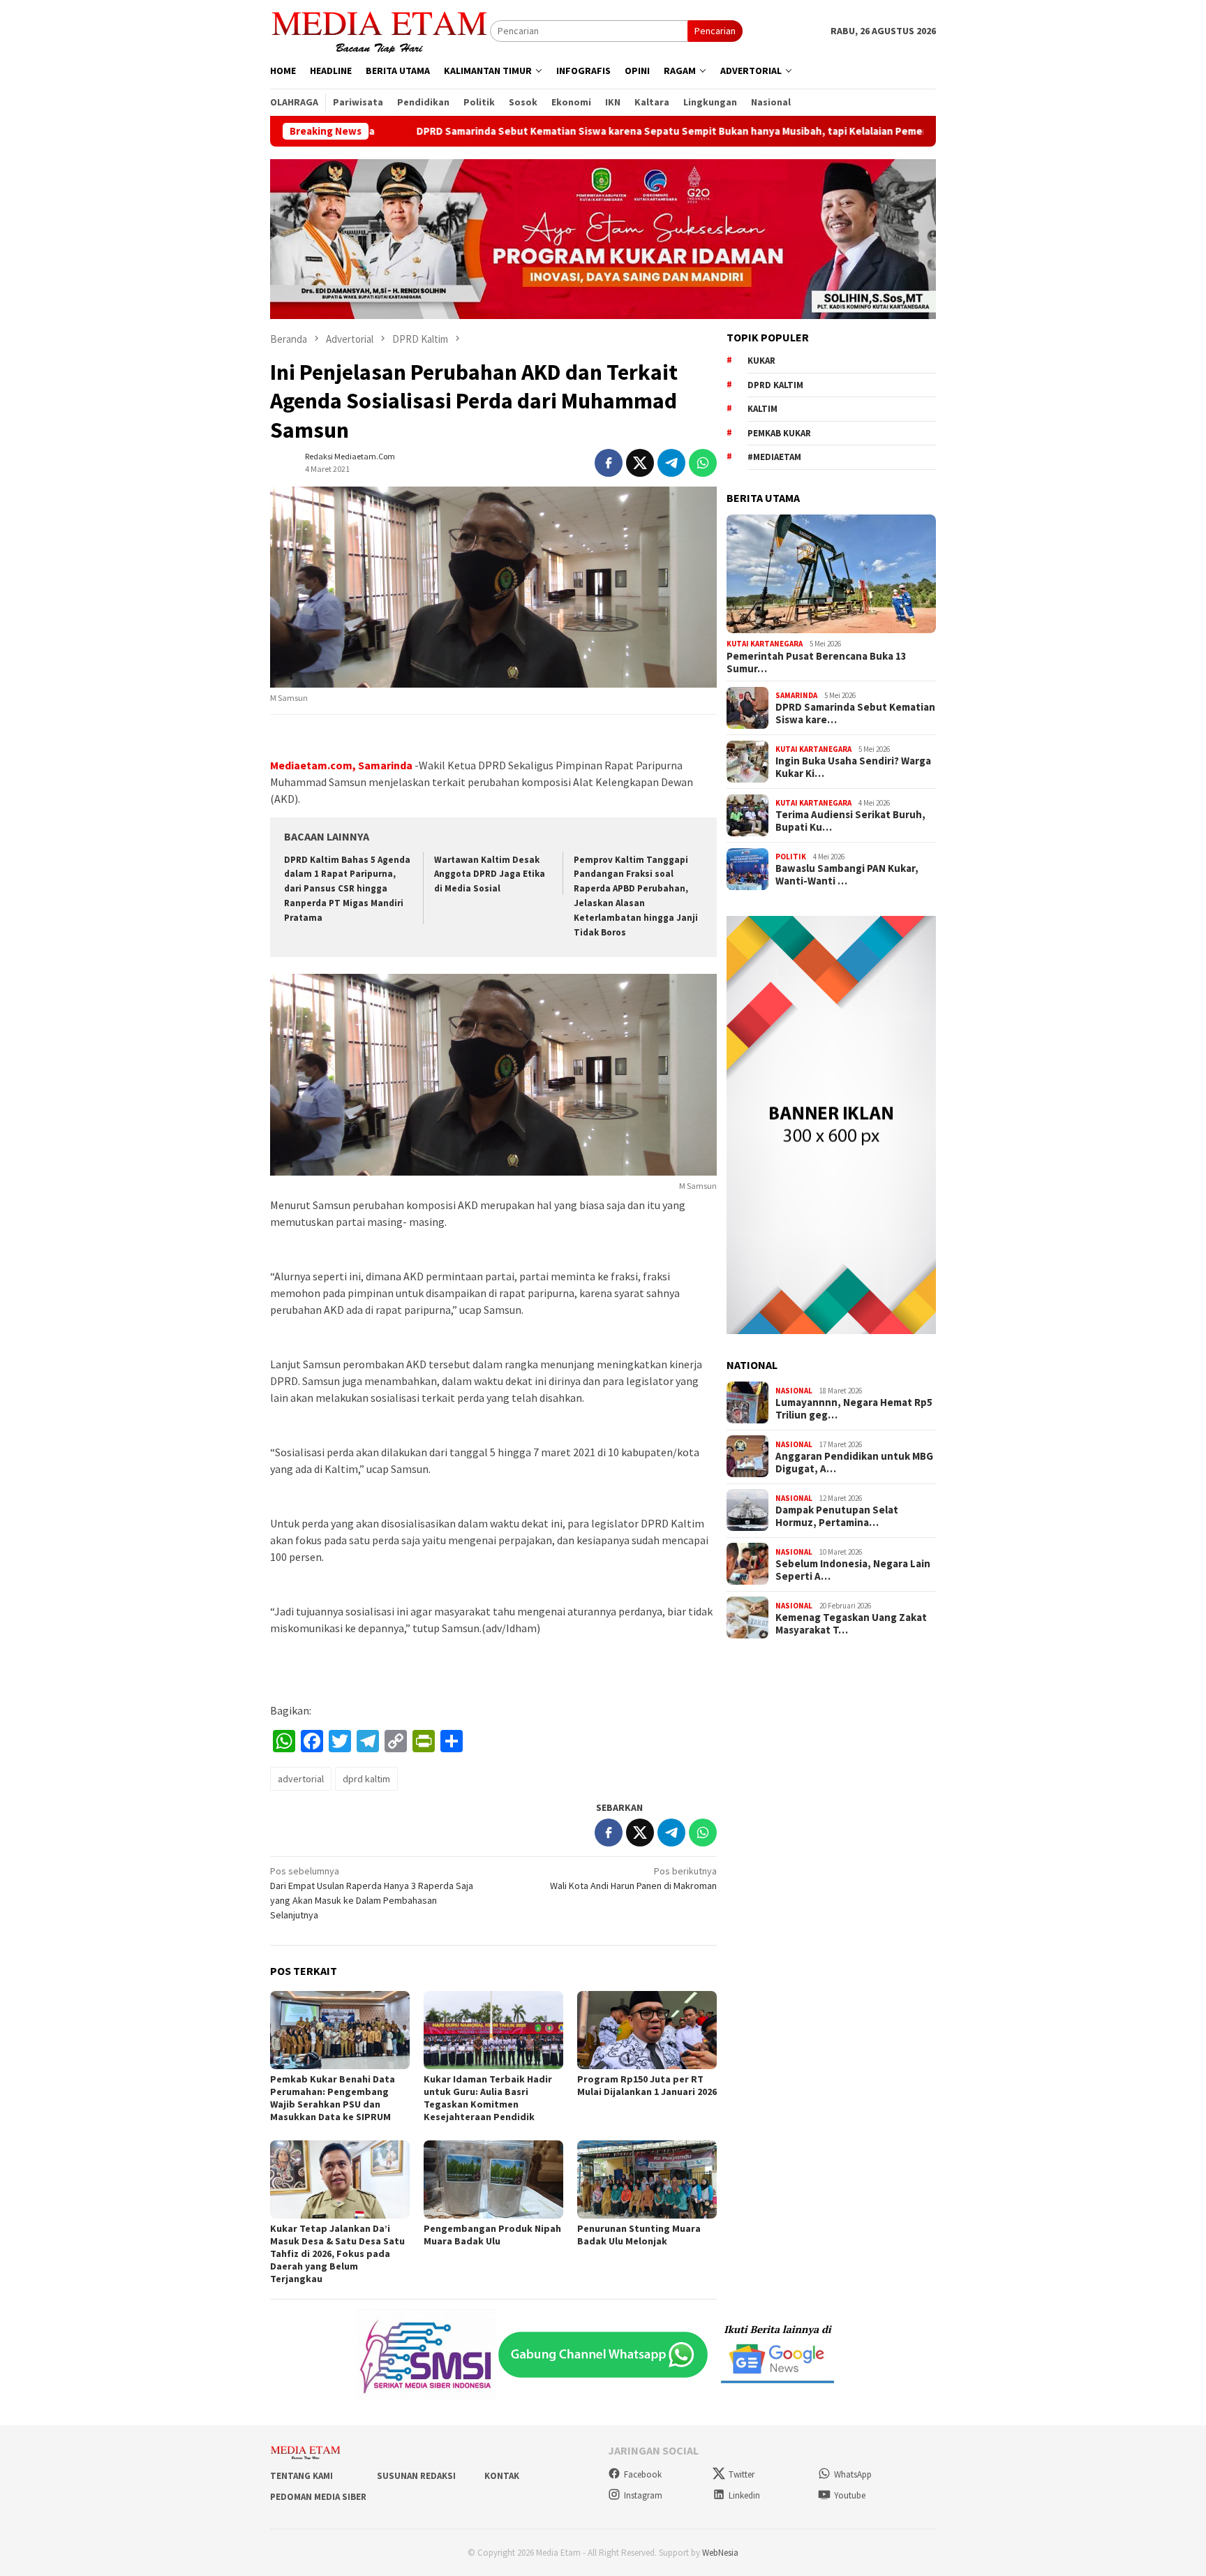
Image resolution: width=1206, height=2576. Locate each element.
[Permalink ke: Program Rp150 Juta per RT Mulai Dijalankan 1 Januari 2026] (647, 2030)
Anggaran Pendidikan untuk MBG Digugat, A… (854, 1463)
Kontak (502, 2476)
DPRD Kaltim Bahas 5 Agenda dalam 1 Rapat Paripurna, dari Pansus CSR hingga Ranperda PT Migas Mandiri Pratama (347, 889)
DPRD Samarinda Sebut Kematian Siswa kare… (855, 713)
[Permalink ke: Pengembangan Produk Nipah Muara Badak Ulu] (493, 2179)
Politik (791, 856)
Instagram (643, 2495)
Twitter (742, 2474)
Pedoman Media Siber (318, 2497)
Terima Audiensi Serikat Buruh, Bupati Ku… (850, 821)
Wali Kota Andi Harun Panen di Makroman (633, 1878)
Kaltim (762, 409)
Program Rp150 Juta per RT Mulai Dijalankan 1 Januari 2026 (647, 2085)
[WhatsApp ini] (703, 463)
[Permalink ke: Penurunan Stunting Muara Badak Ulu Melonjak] (647, 2179)
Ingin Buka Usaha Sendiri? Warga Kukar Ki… (853, 767)
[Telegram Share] (671, 463)
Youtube (850, 2495)
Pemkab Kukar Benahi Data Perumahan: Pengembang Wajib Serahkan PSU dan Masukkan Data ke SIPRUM (333, 2098)
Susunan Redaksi (416, 2476)
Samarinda (796, 695)
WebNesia (720, 2553)
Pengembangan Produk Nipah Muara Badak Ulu (492, 2235)
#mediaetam (774, 457)
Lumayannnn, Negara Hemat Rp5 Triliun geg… (854, 1409)
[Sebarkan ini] (609, 463)
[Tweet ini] (640, 463)
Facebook (643, 2474)
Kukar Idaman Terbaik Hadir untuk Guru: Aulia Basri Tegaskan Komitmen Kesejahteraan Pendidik (488, 2098)
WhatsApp (853, 2474)
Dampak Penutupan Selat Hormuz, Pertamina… (837, 1516)
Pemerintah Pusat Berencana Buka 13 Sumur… (817, 662)
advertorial (301, 1779)
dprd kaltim (366, 1779)
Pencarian (715, 31)
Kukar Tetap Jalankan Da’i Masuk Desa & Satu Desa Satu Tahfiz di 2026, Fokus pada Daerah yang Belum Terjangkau (337, 2253)
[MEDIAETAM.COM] (380, 30)
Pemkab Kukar (779, 432)
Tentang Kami (301, 2476)
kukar (761, 361)
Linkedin (744, 2495)
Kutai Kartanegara (765, 644)
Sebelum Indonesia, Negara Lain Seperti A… (853, 1570)
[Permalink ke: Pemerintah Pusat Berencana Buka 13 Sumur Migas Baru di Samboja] (831, 574)
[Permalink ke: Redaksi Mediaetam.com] (284, 461)
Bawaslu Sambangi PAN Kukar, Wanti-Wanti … (847, 875)
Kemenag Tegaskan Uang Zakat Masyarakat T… (851, 1624)
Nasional (794, 1390)
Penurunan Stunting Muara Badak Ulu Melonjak (639, 2235)
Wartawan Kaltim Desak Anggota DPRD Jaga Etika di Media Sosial (490, 874)
